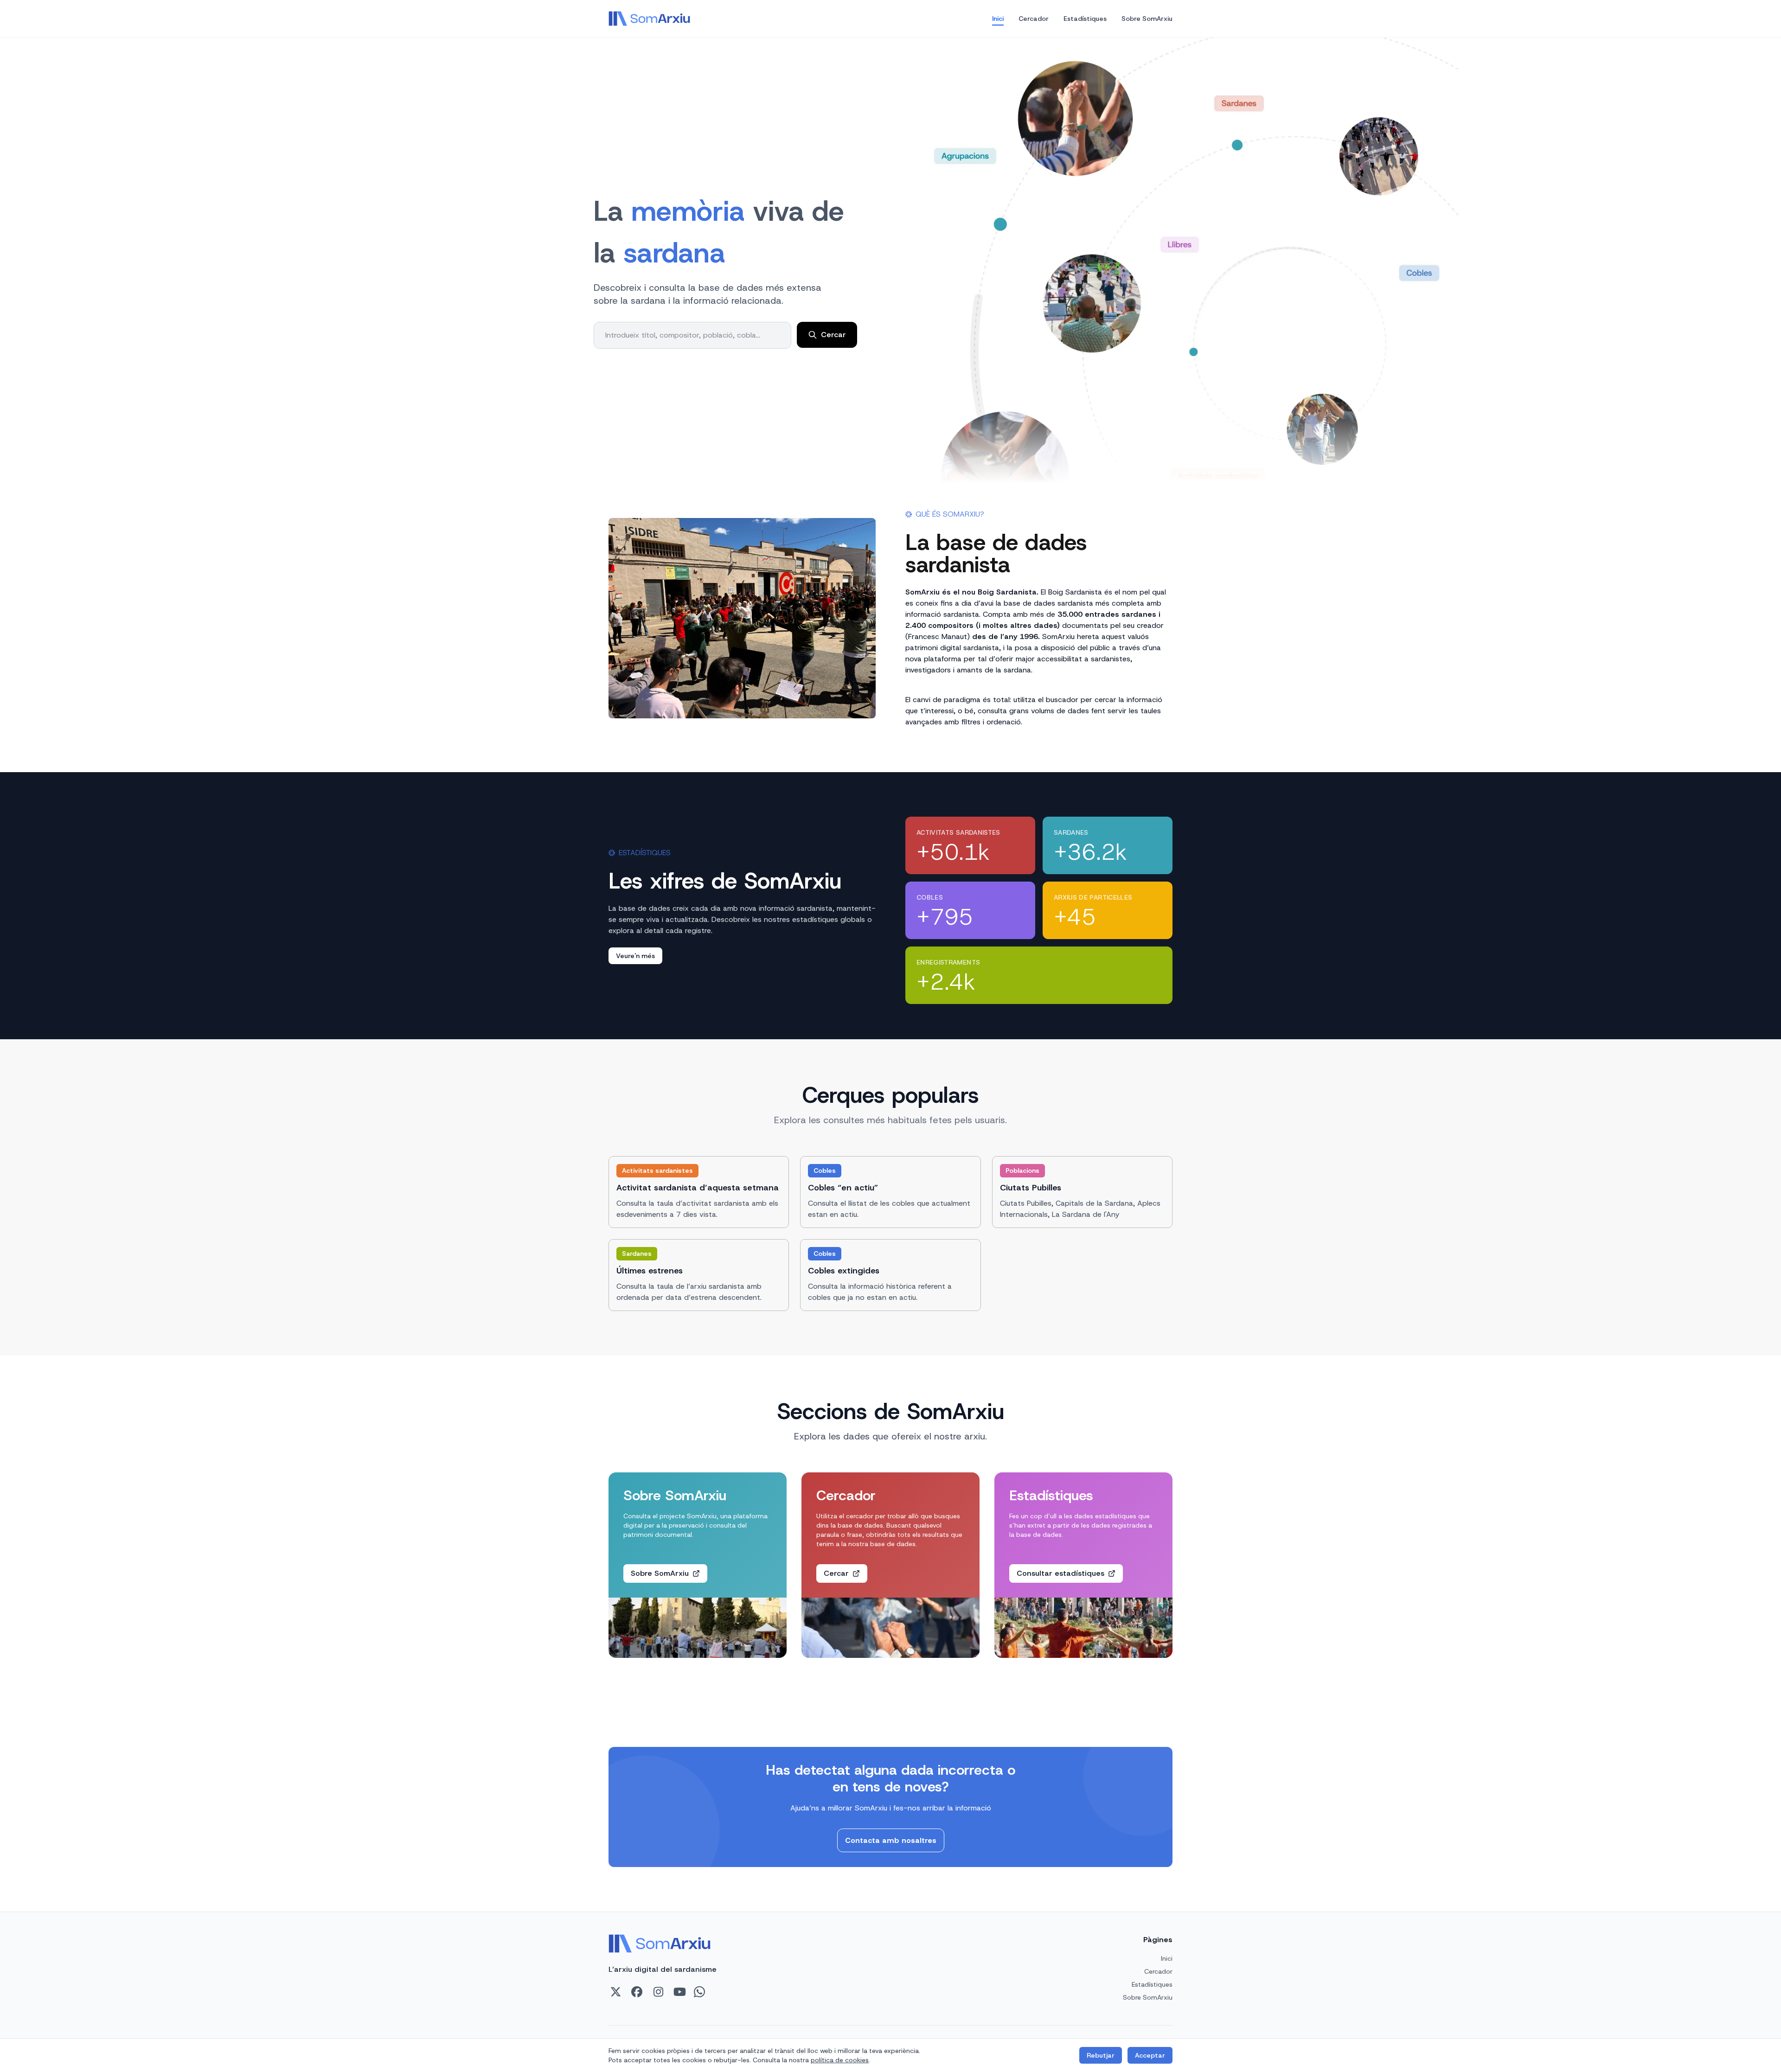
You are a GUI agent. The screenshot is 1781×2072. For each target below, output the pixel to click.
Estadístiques (1085, 19)
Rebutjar (1101, 2055)
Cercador (1034, 19)
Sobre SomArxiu (1147, 19)
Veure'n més (635, 956)
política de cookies (840, 2060)
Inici (998, 19)
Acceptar (1150, 2055)
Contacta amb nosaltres (891, 1840)
